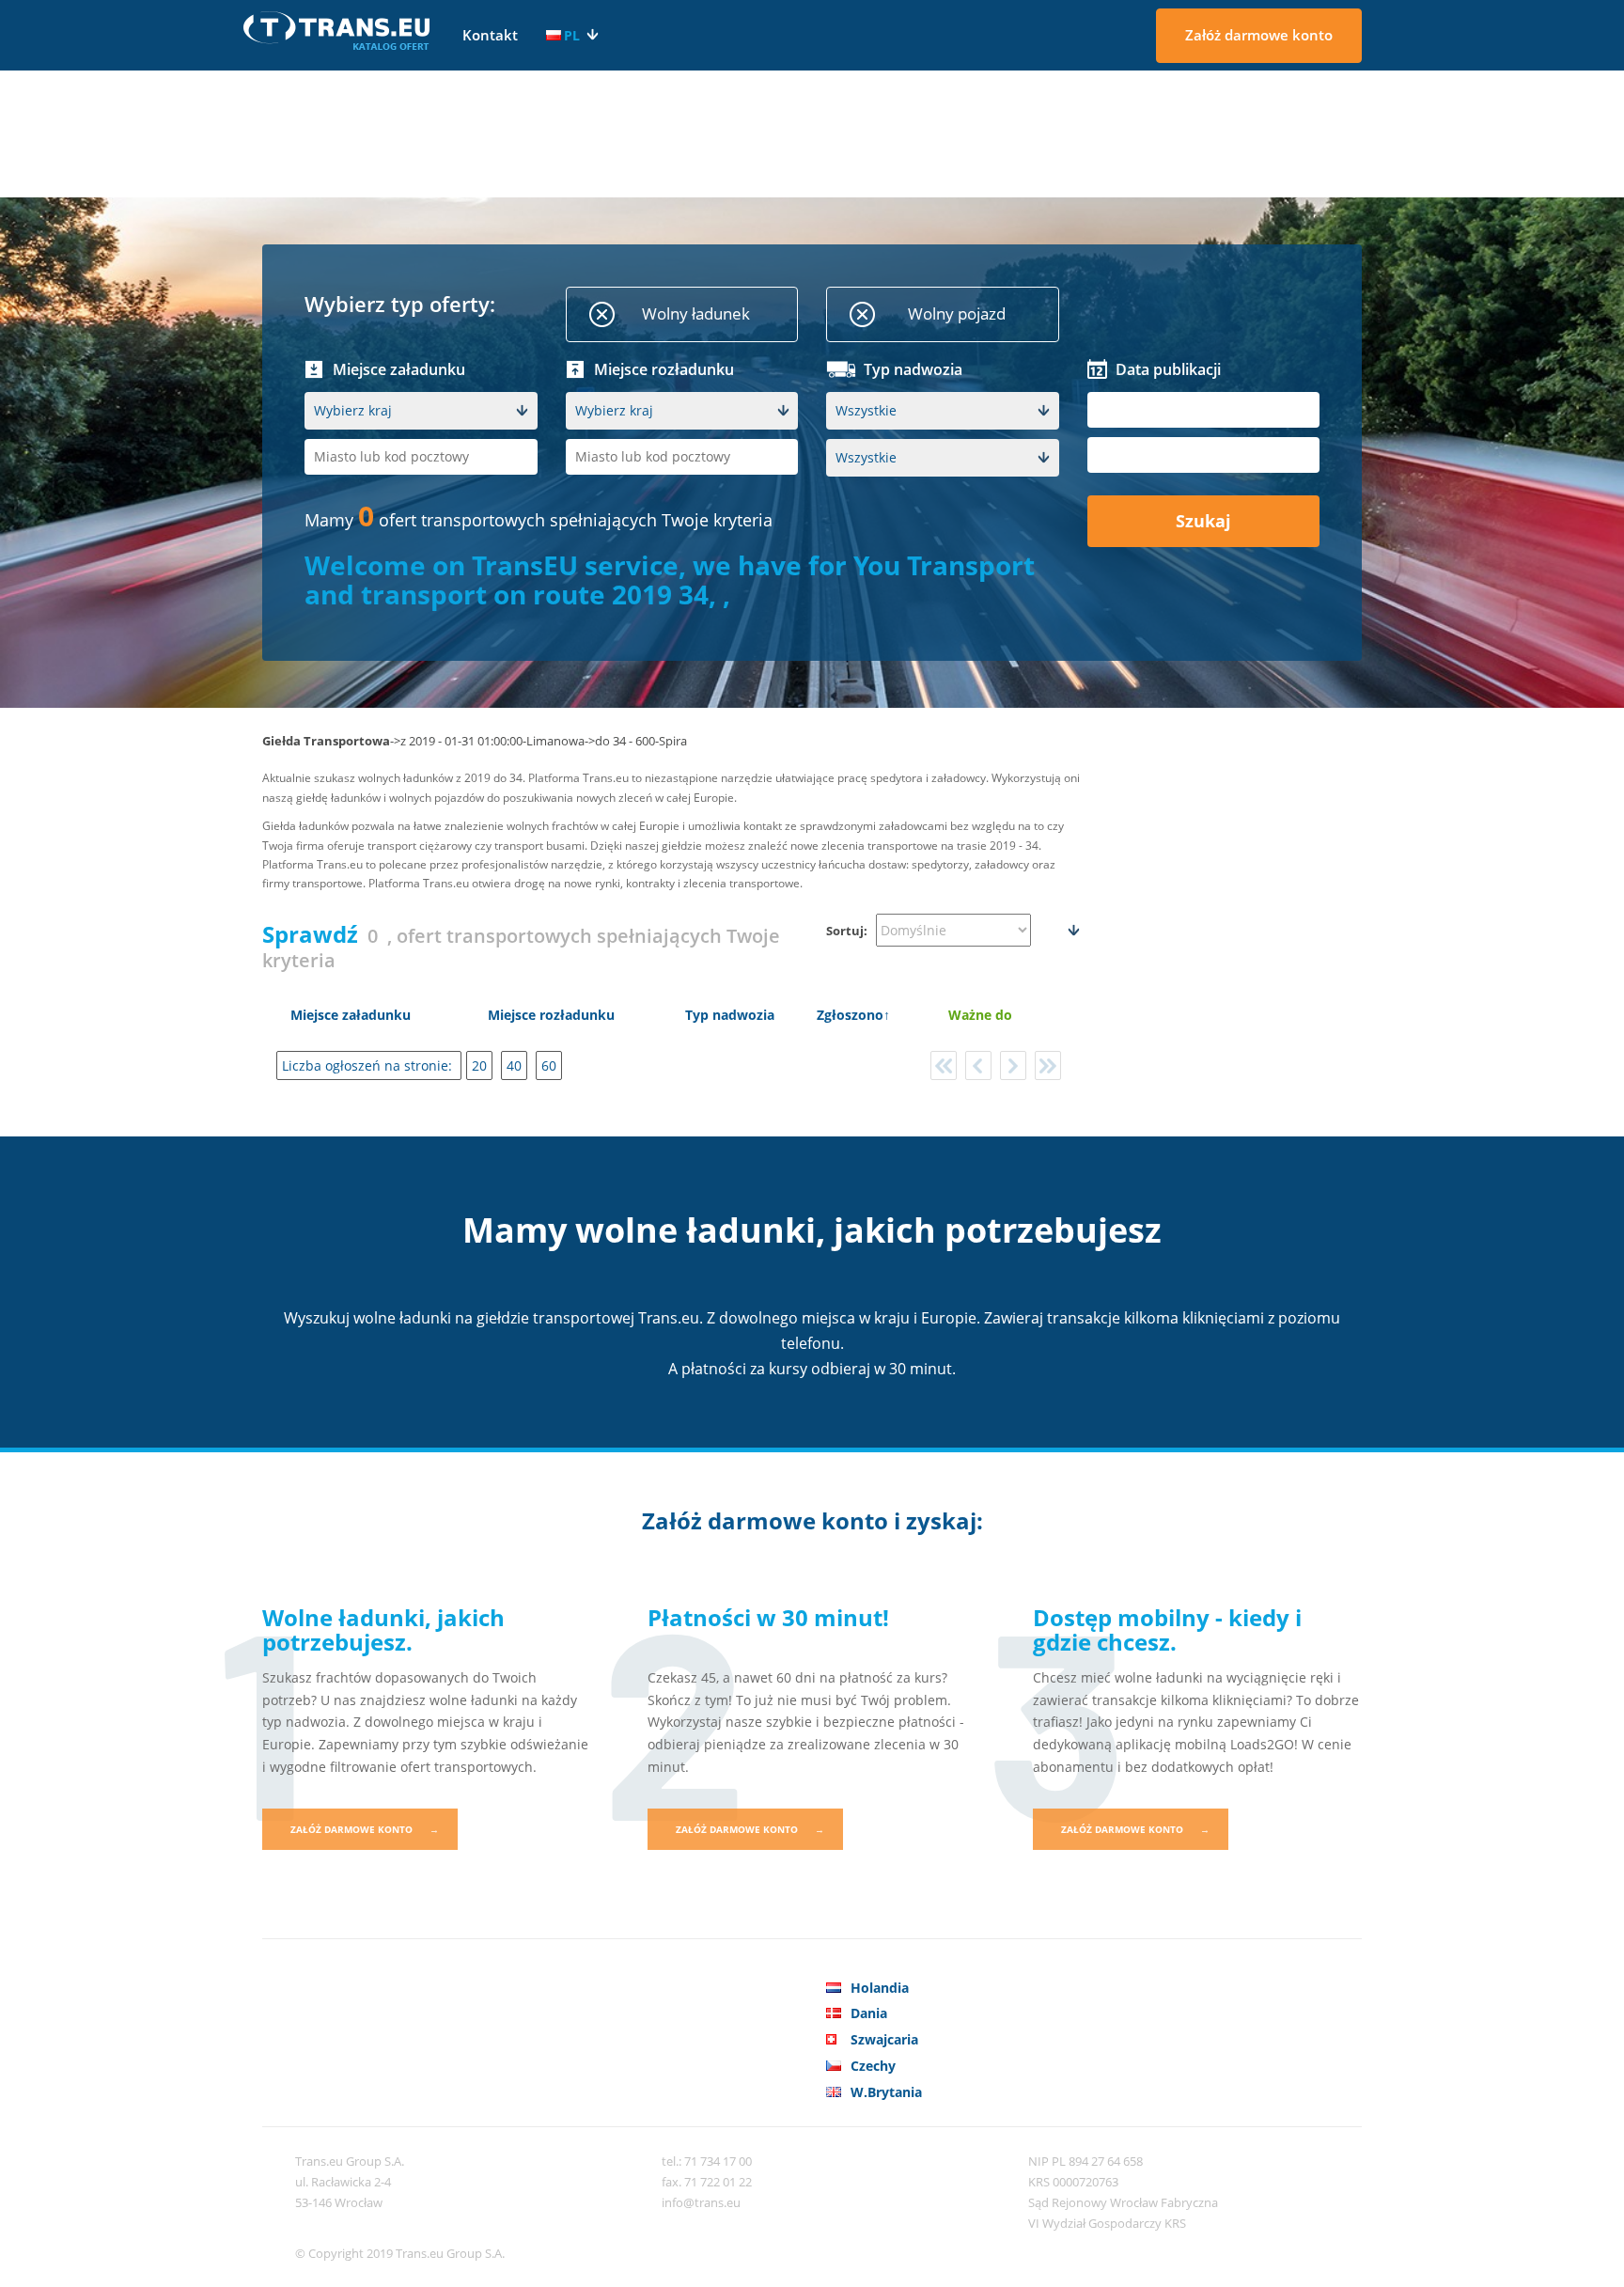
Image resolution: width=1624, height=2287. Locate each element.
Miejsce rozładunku (551, 1015)
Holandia (880, 1988)
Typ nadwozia (730, 1015)
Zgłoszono (850, 1015)
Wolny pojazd (957, 313)
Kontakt (490, 35)
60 (549, 1065)
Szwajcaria (884, 2039)
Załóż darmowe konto (1259, 35)
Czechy (873, 2066)
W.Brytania (886, 2092)
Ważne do (980, 1015)
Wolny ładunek (696, 313)
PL (572, 35)
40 (514, 1065)
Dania (869, 2013)
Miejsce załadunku (351, 1015)
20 (479, 1065)
